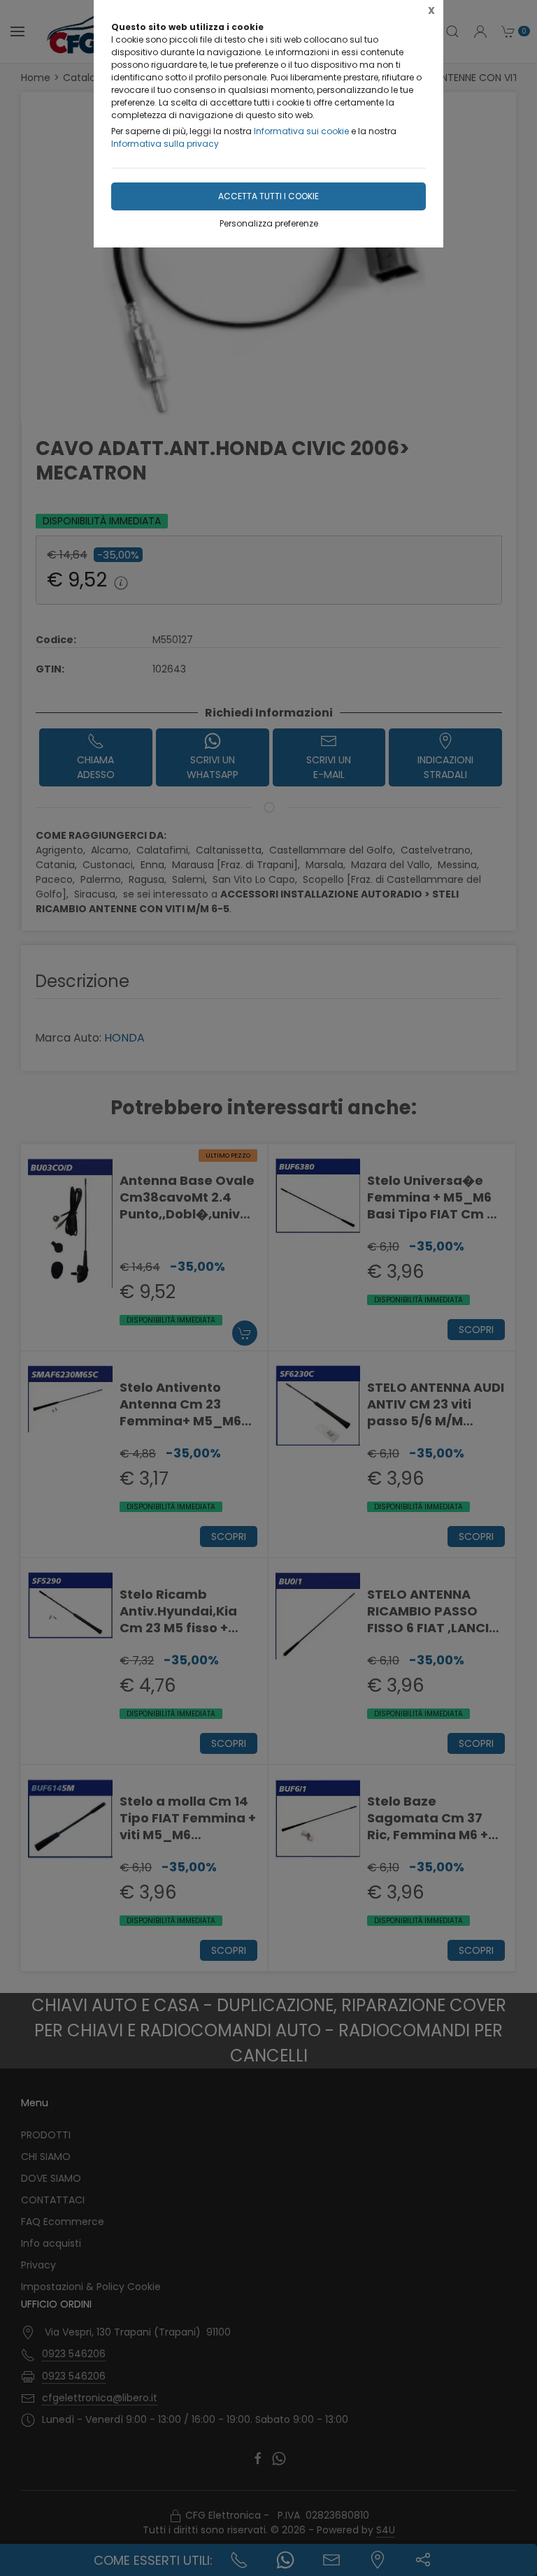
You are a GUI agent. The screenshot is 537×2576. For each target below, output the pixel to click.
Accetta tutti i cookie (268, 196)
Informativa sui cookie (301, 131)
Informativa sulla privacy (165, 144)
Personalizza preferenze (269, 223)
